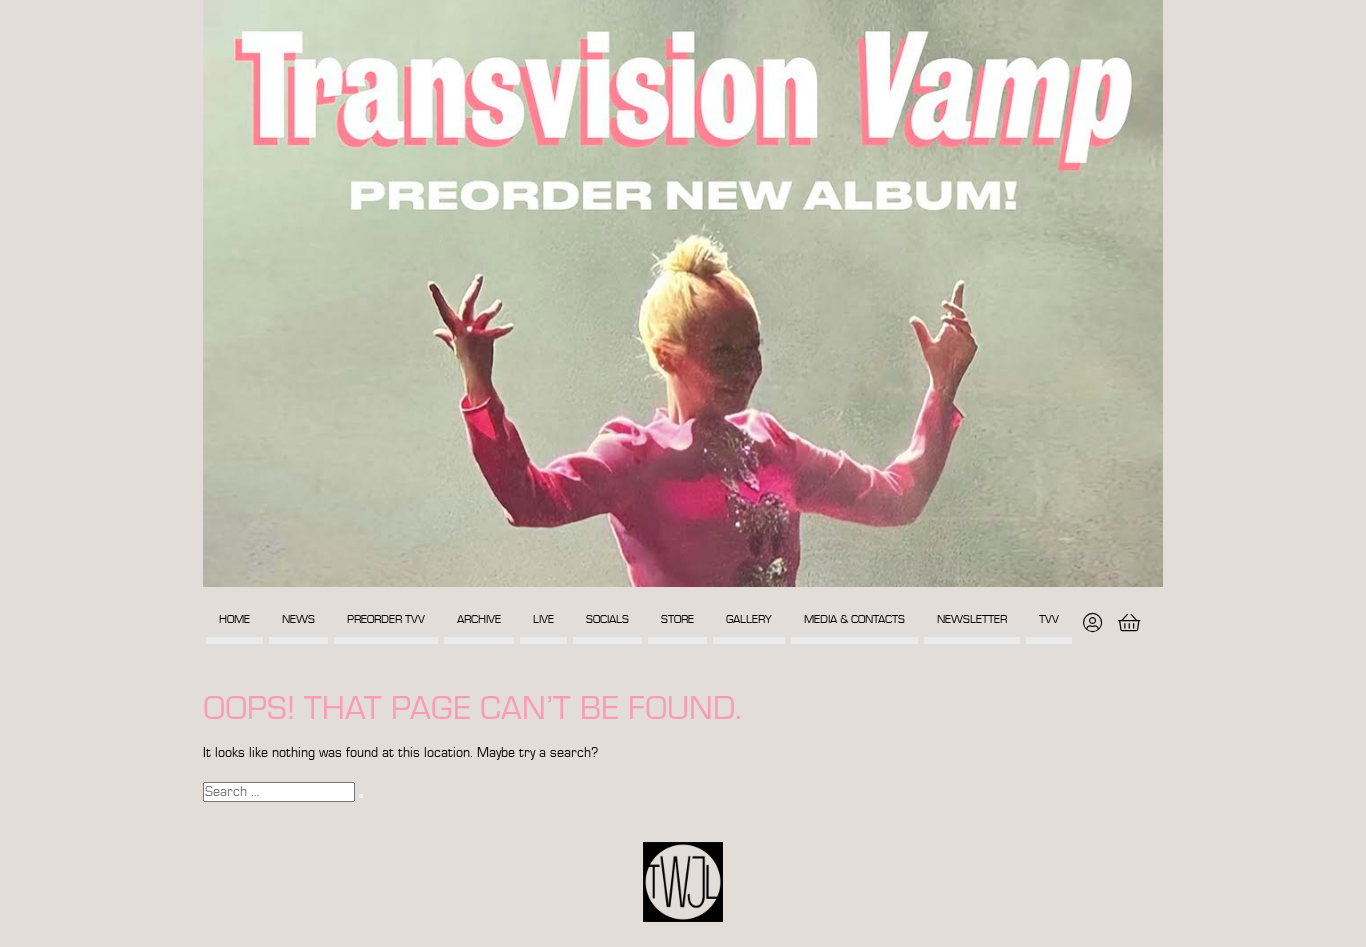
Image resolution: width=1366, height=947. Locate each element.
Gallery (749, 619)
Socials (607, 619)
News (298, 619)
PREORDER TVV (386, 619)
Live (543, 619)
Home (234, 619)
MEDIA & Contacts (854, 619)
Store (677, 619)
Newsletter (972, 619)
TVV (1049, 619)
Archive (479, 619)
